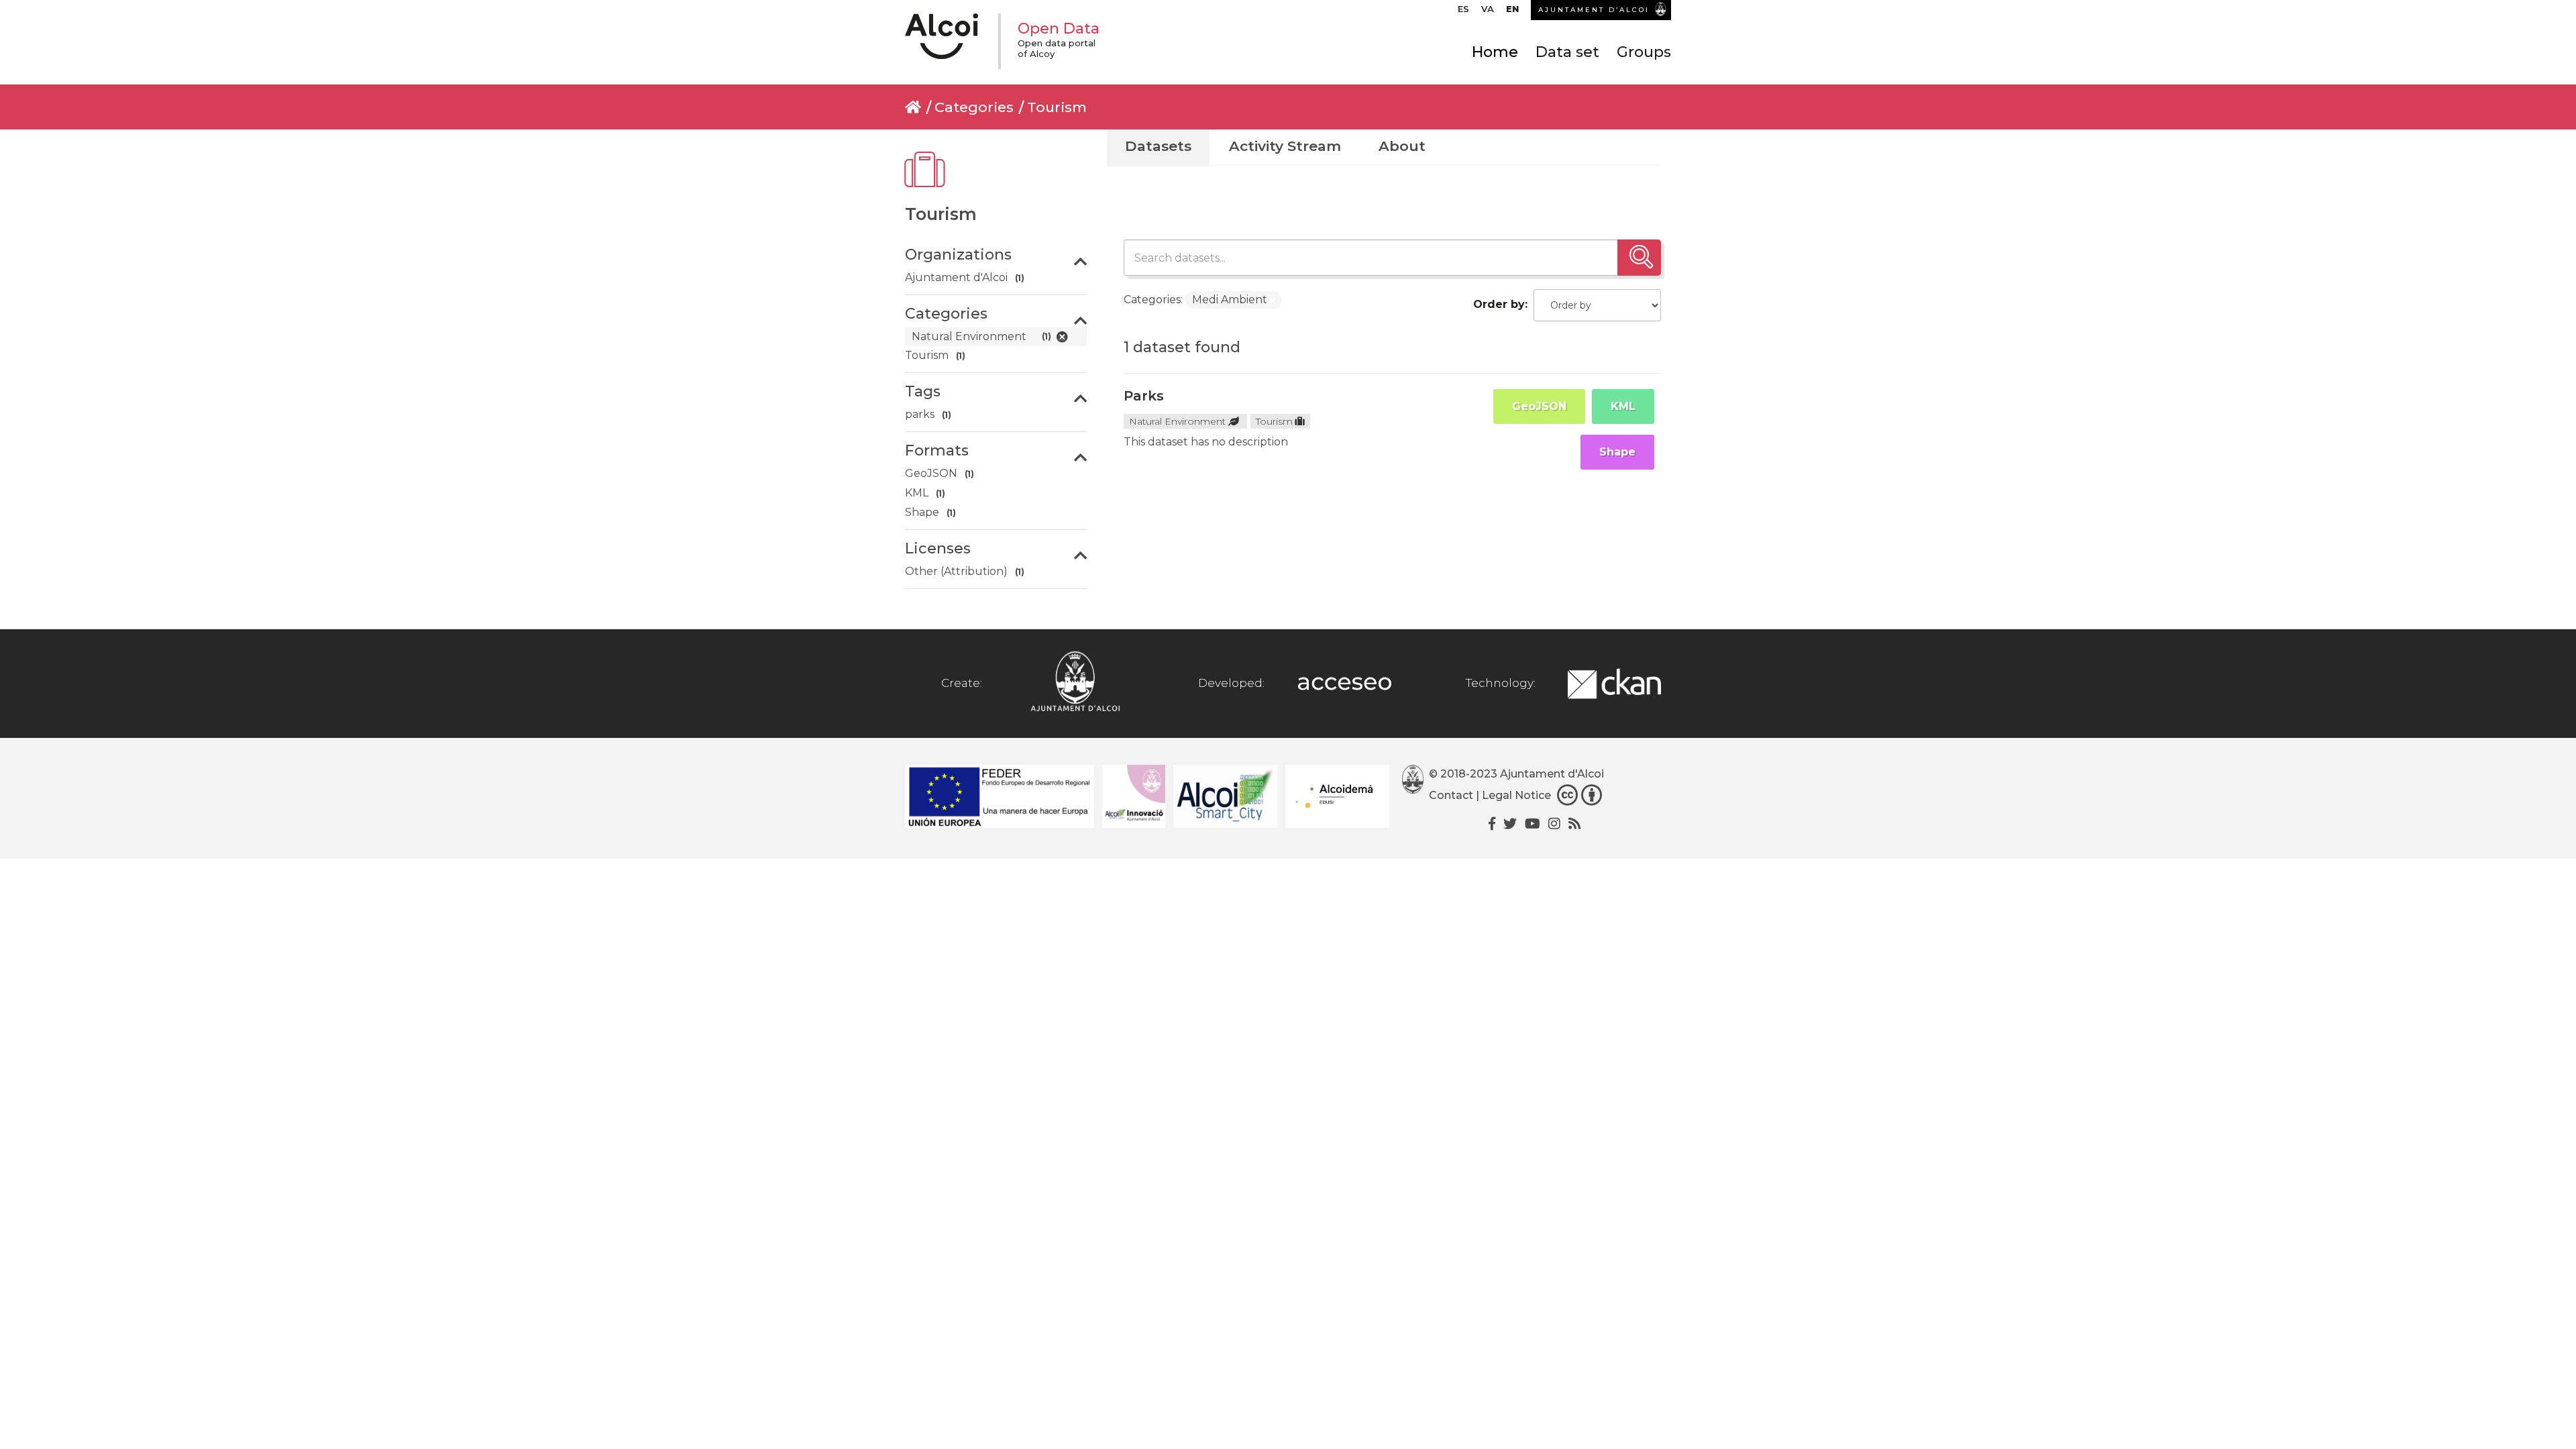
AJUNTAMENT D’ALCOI (1594, 10)
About (1402, 146)
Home (1495, 52)
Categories (974, 107)
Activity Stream (1285, 146)
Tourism (1057, 107)
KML (1623, 406)
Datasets (1158, 146)
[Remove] (1273, 301)
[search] (1639, 258)
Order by (1499, 304)
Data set (1567, 52)
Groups (1644, 52)
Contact (1451, 795)
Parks (1144, 396)
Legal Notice (1516, 795)
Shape (1617, 452)
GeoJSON (1539, 406)
